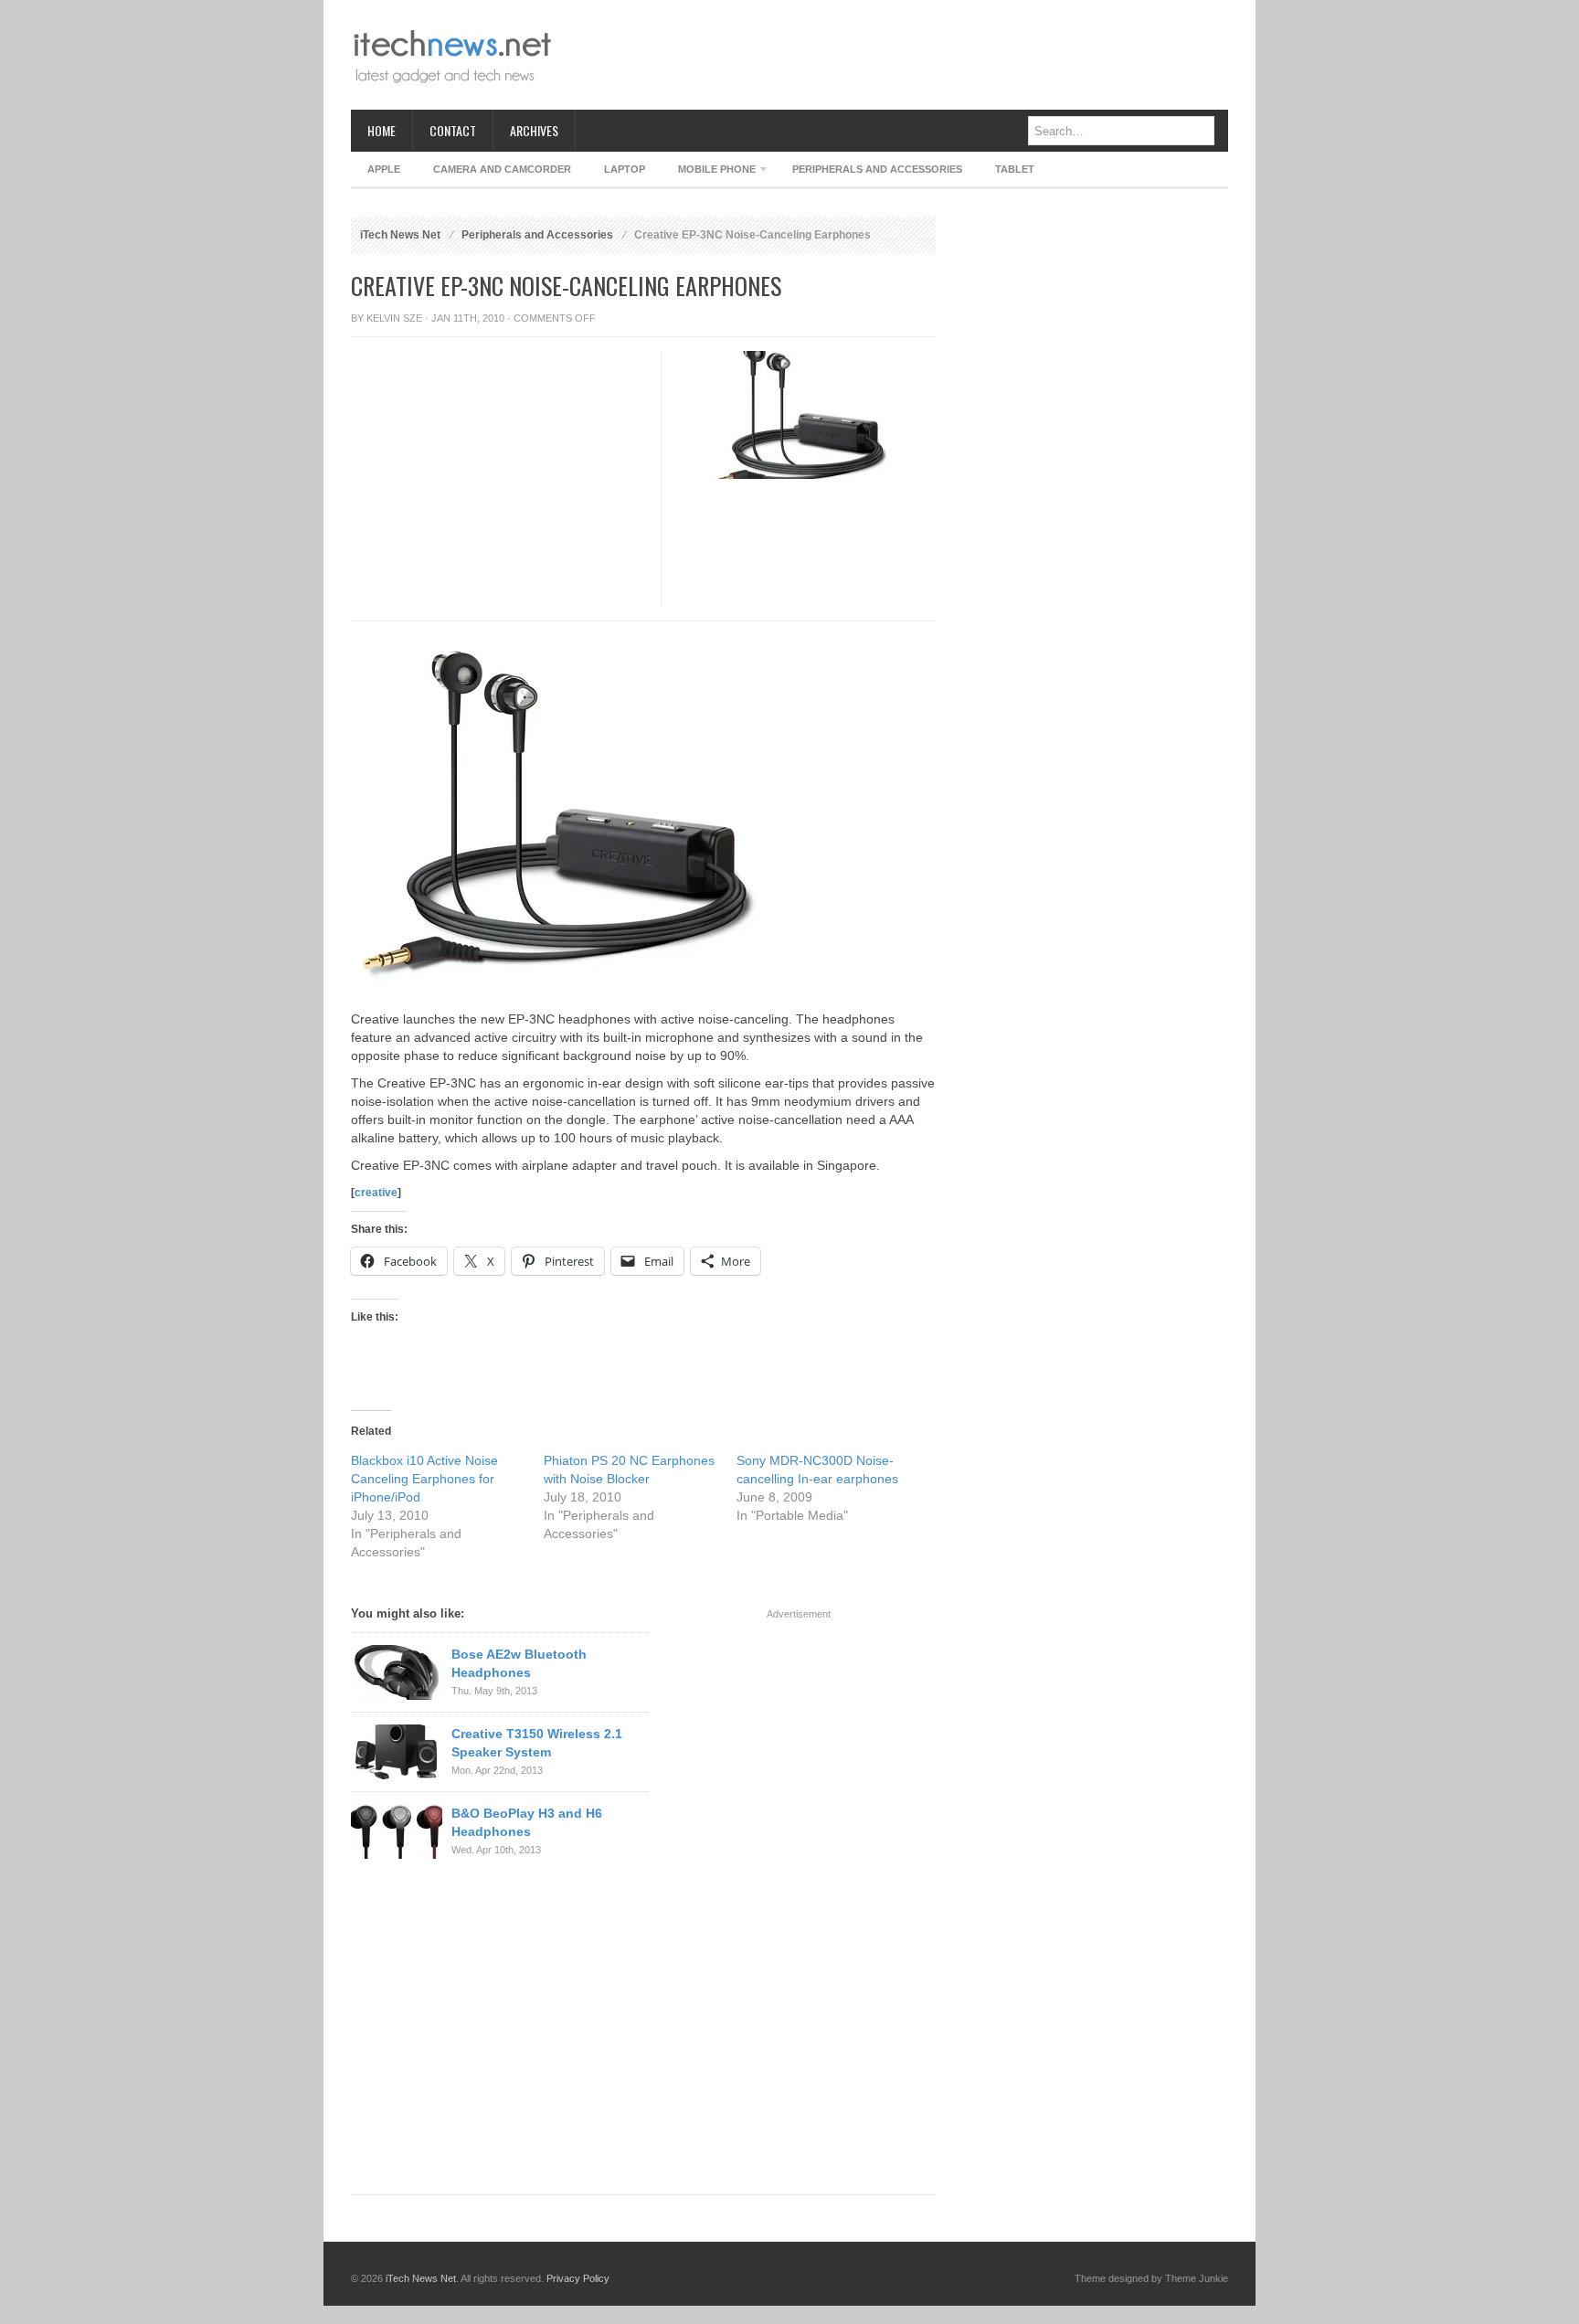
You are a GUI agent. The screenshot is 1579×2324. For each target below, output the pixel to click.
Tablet (1015, 169)
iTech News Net (400, 235)
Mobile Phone (709, 172)
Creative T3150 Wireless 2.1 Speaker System (537, 1743)
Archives (534, 130)
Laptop (625, 169)
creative (376, 1193)
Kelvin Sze (394, 318)
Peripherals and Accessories (877, 169)
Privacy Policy (578, 2278)
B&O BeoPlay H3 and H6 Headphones (527, 1822)
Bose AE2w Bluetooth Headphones (519, 1663)
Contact (453, 130)
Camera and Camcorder (502, 169)
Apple (384, 169)
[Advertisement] (895, 55)
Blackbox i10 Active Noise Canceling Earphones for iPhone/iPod (424, 1479)
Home (382, 130)
